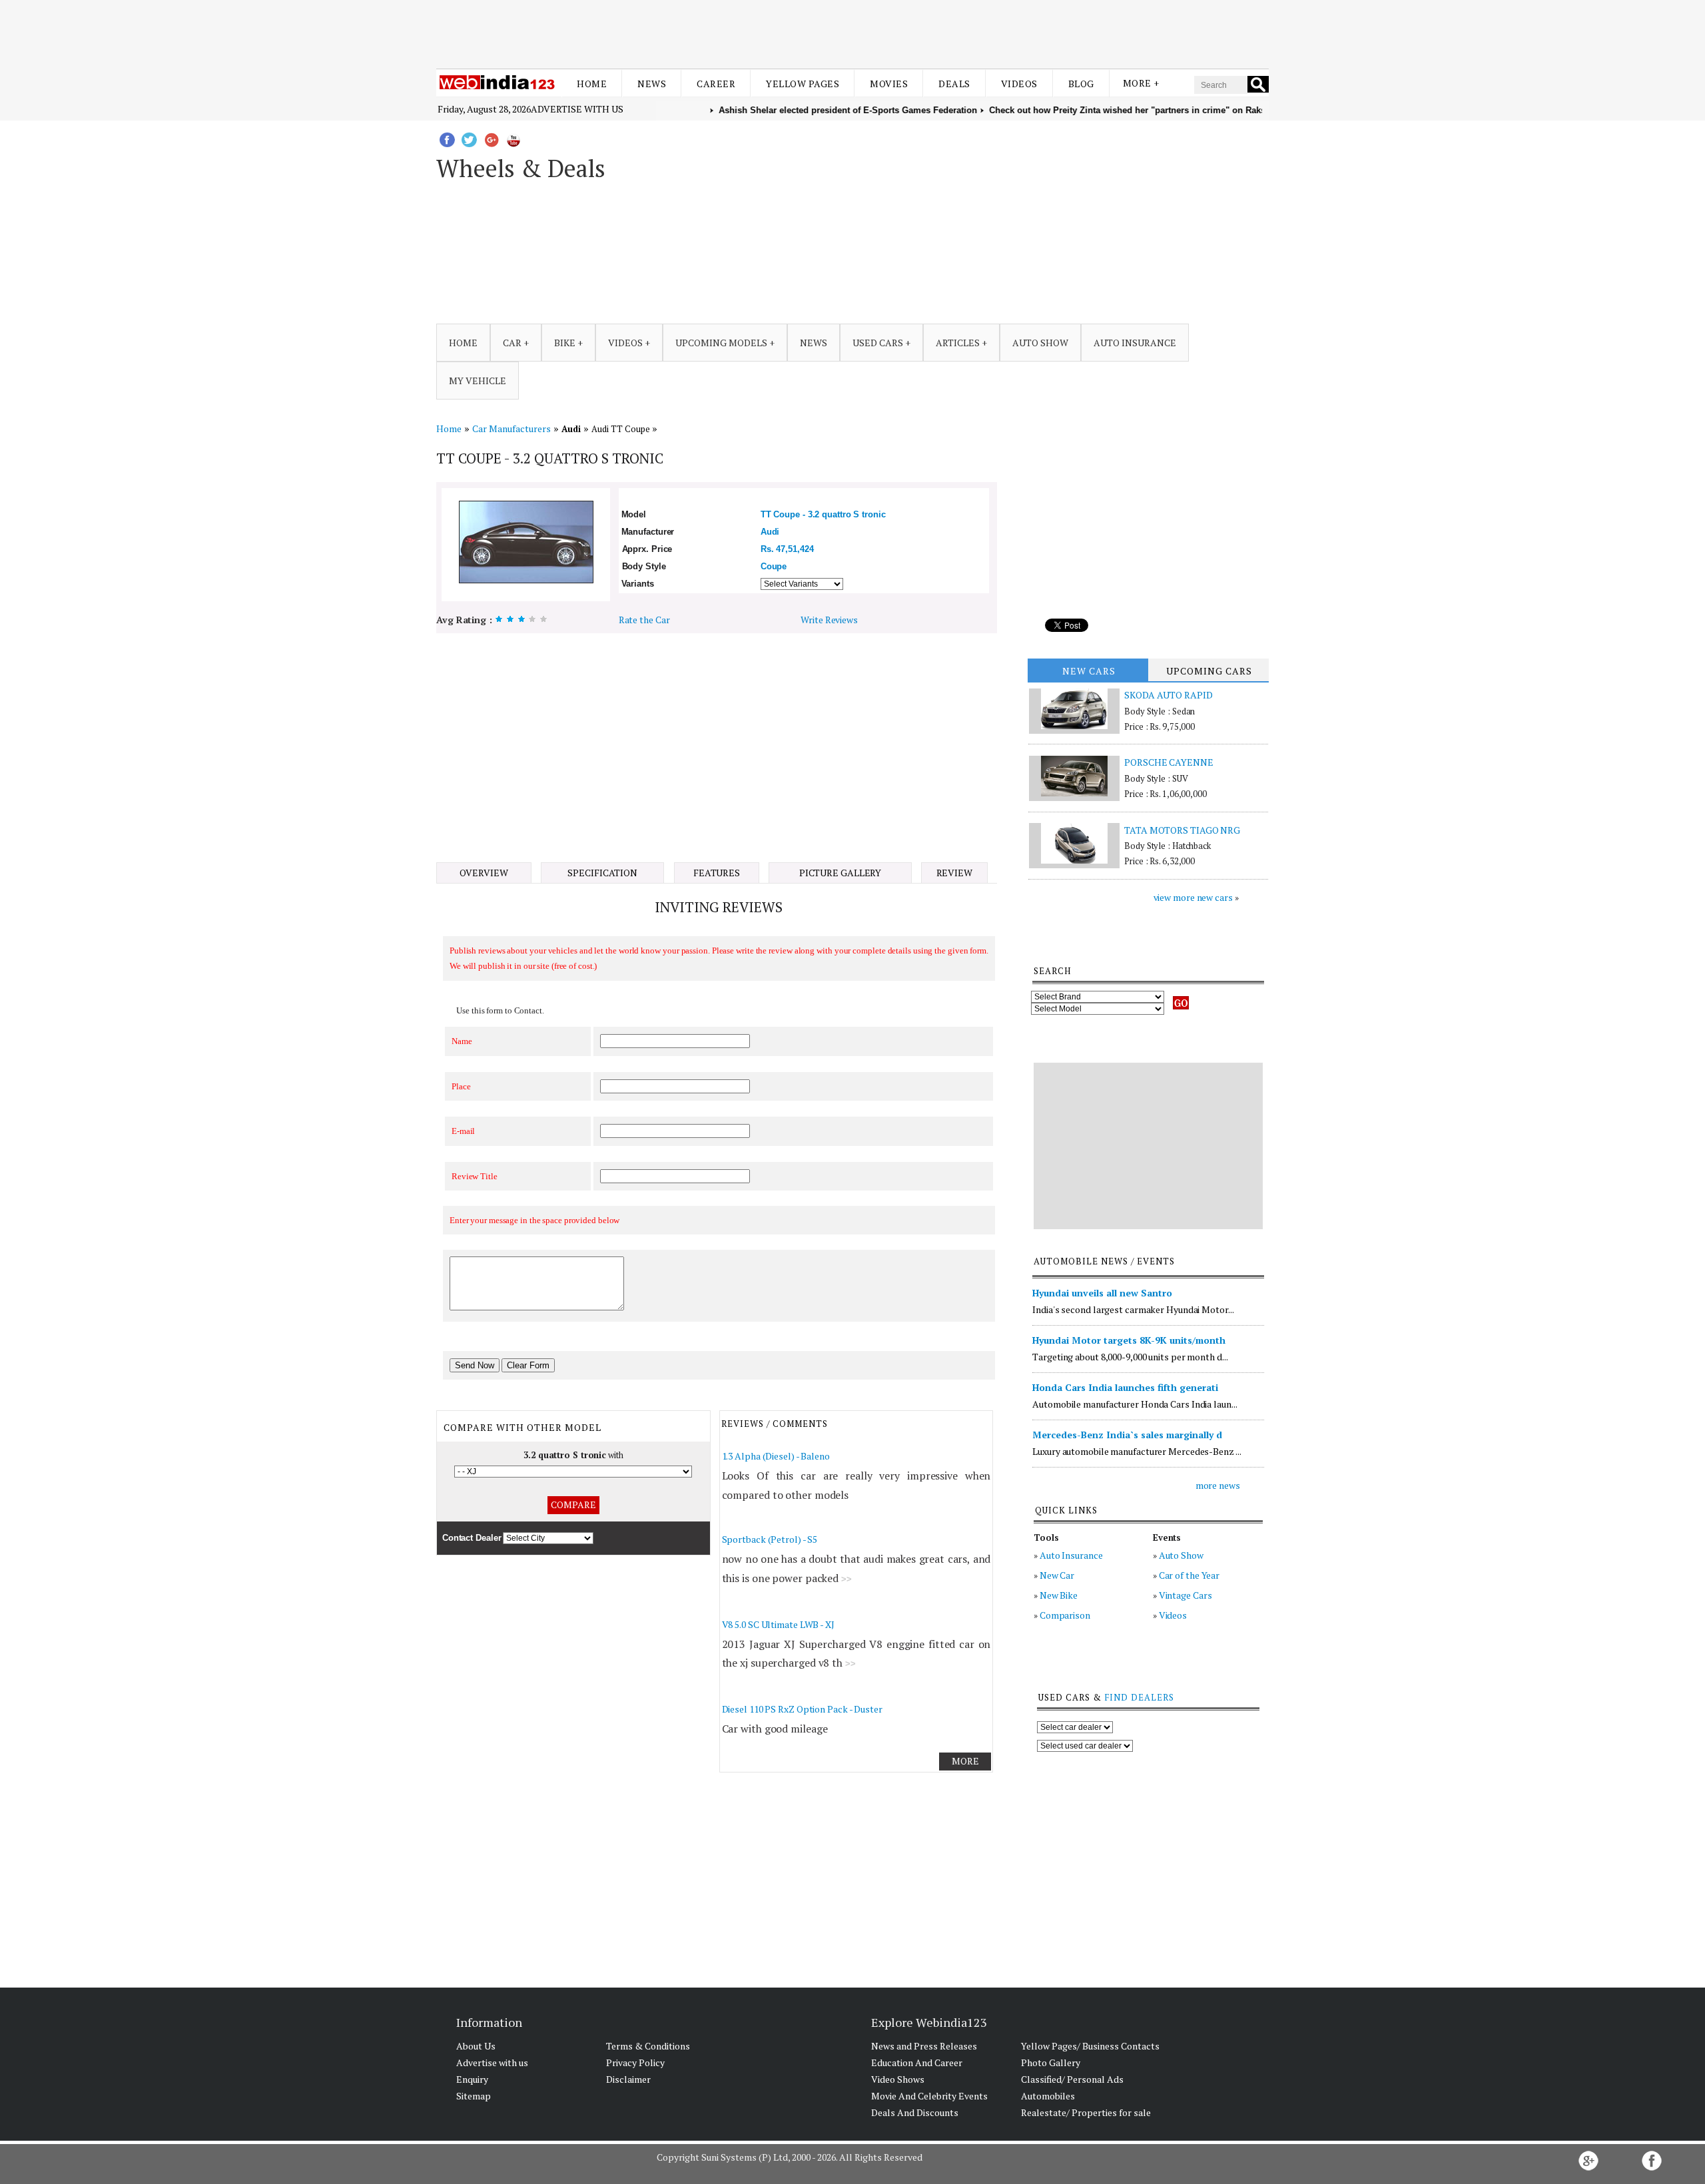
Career (716, 84)
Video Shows (898, 2079)
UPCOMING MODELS (721, 343)
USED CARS (878, 343)
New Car (1057, 1575)
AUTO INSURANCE (1135, 343)
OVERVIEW (484, 873)
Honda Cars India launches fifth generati (1125, 1387)
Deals (954, 84)
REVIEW (954, 873)
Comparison (1065, 1615)
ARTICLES (958, 343)
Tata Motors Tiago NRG (1182, 830)
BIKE (565, 343)
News (652, 84)
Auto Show (1181, 1555)
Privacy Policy (635, 2062)
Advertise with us (577, 109)
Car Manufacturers (511, 428)
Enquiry (472, 2079)
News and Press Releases (924, 2046)
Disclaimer (628, 2079)
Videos (1019, 84)
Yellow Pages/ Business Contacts (1090, 2046)
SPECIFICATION (602, 873)
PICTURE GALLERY (841, 873)
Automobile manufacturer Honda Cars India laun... (1135, 1404)
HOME (463, 343)
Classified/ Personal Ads (1072, 2079)
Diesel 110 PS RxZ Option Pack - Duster (802, 1709)
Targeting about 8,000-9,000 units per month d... (1130, 1357)
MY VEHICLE (478, 381)
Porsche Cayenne (1169, 762)
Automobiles (1048, 2096)
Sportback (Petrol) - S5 (770, 1539)
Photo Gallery (1051, 2062)
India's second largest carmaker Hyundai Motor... (1133, 1309)
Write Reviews (829, 620)
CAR (512, 343)
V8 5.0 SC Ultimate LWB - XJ (778, 1624)
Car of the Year (1190, 1575)
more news (1218, 1485)
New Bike (1059, 1595)
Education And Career (917, 2062)
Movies (889, 84)
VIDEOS (625, 343)
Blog (1081, 84)
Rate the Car (644, 620)
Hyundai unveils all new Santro (1102, 1293)
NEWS (814, 343)
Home (592, 84)
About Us (476, 2046)
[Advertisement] (852, 32)
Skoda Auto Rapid (1168, 695)
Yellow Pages (803, 84)
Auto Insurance (1071, 1555)
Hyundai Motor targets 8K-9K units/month (1129, 1340)
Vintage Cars (1186, 1595)
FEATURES (717, 873)
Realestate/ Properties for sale (1086, 2112)
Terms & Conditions (648, 2046)
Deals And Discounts (915, 2112)
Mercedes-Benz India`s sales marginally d (1127, 1435)
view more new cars (1193, 897)
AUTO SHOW (1040, 343)
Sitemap (474, 2096)
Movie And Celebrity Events (929, 2096)
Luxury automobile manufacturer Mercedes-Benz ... (1137, 1451)
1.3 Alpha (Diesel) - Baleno (776, 1456)
